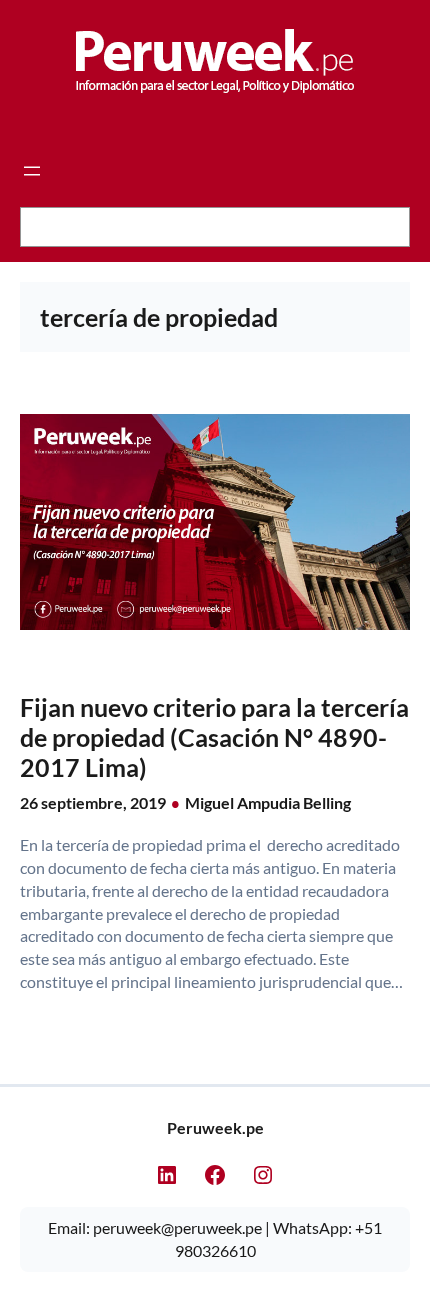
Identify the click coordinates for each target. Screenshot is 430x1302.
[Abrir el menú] (32, 171)
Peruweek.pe (215, 1127)
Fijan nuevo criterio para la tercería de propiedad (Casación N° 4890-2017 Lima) (214, 737)
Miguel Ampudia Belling (268, 802)
